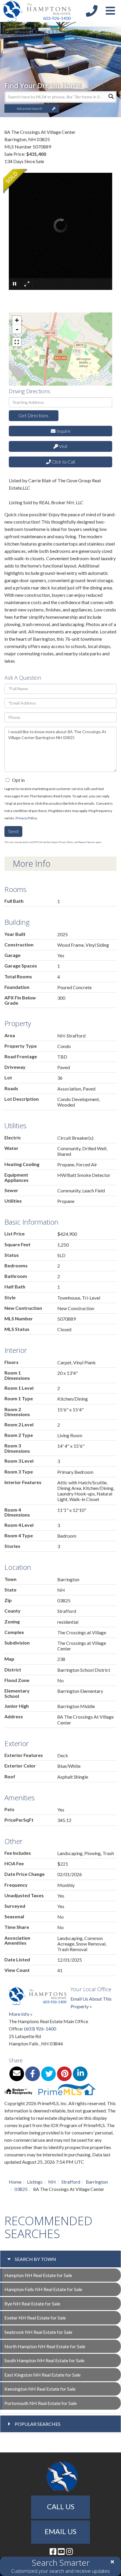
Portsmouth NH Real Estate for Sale (41, 2403)
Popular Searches (38, 2424)
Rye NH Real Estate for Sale (32, 2304)
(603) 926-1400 (40, 2029)
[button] (111, 97)
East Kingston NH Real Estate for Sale (42, 2375)
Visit (63, 446)
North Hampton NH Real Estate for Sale (45, 2346)
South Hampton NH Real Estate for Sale (44, 2360)
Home (15, 2182)
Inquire (63, 431)
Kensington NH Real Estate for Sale (40, 2389)
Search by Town (35, 2259)
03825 (21, 2189)
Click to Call (63, 462)
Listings (35, 2182)
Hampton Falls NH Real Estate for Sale (43, 2289)
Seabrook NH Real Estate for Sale (38, 2332)
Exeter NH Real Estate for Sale (35, 2318)
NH (52, 2182)
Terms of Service (87, 842)
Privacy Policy (26, 818)
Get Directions (33, 415)
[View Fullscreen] (17, 342)
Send (13, 831)
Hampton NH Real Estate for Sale (38, 2275)
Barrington (97, 2182)
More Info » (21, 2014)
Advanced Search (30, 108)
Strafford (71, 2182)
